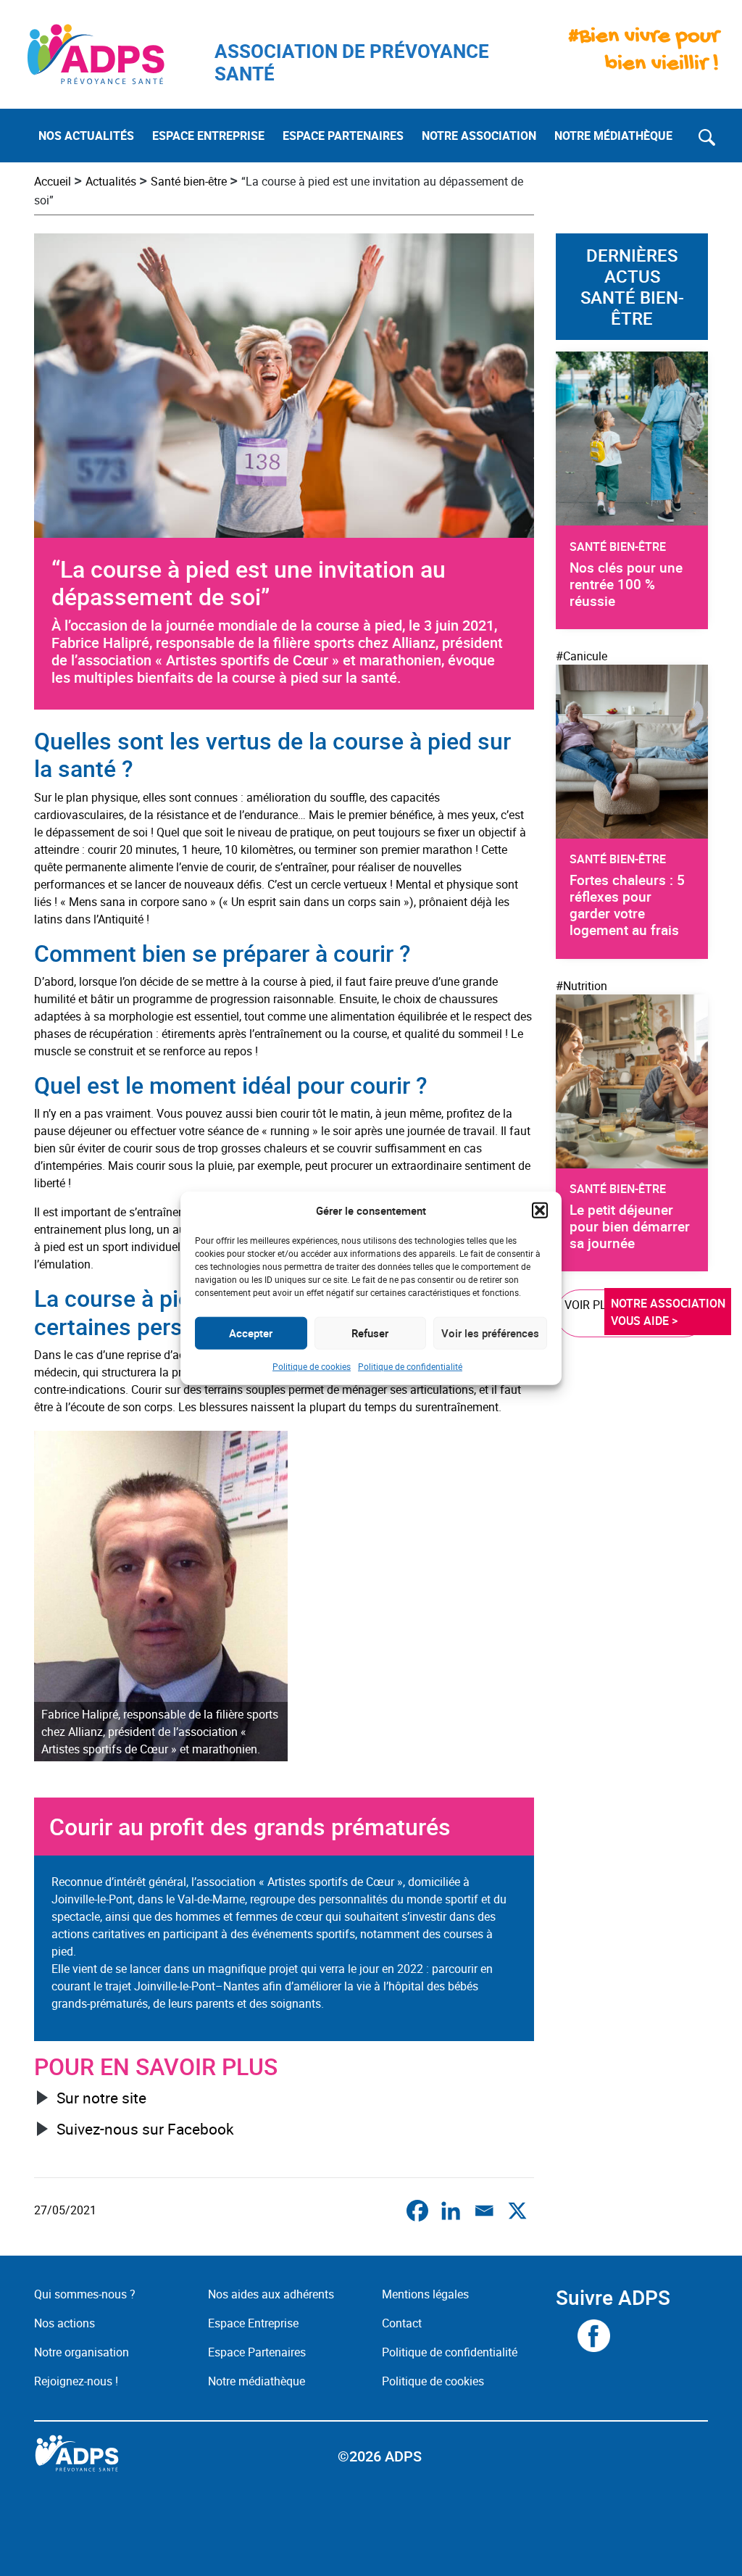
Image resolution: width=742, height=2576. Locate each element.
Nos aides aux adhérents (271, 2294)
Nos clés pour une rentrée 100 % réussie (626, 584)
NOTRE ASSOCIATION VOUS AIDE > (670, 1312)
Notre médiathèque (258, 2381)
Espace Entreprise (253, 2323)
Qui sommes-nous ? (85, 2294)
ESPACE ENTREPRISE (208, 136)
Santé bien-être (189, 181)
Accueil (53, 181)
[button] (540, 1210)
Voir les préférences (490, 1333)
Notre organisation (82, 2352)
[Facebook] (417, 2211)
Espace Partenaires (257, 2352)
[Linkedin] (451, 2211)
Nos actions (64, 2323)
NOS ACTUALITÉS (86, 136)
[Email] (484, 2211)
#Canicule (581, 656)
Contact (402, 2323)
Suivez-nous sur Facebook (145, 2129)
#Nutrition (581, 986)
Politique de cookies (312, 1366)
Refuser (370, 1333)
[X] (517, 2211)
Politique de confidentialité (410, 1366)
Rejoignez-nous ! (76, 2381)
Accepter (251, 1333)
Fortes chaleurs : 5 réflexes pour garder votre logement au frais (627, 905)
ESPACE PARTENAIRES (343, 136)
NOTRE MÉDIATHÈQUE (613, 136)
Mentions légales (425, 2294)
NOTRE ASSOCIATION (479, 136)
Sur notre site (101, 2098)
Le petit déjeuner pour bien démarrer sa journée (630, 1226)
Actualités (111, 181)
